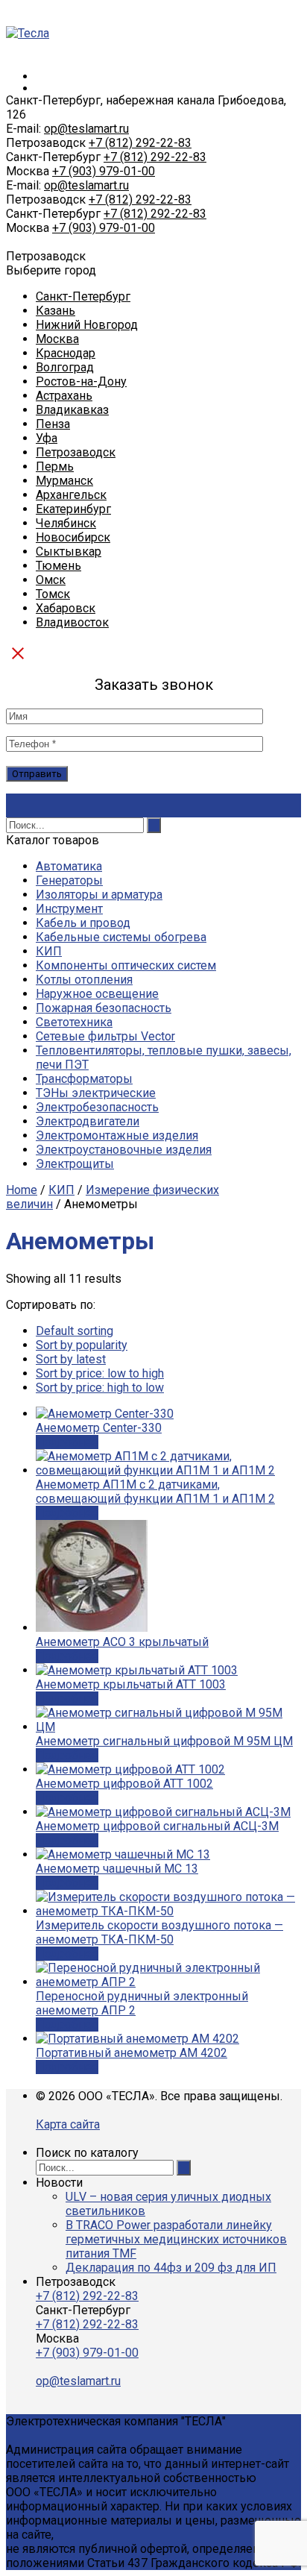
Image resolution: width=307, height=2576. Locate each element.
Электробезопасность (97, 1107)
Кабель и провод (83, 923)
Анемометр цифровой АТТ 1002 (124, 1784)
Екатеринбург (73, 509)
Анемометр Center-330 (99, 1428)
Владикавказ (72, 410)
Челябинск (66, 523)
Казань (56, 311)
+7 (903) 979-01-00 (104, 171)
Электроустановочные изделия (124, 1150)
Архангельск (71, 495)
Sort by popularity (82, 1345)
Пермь (55, 466)
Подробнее (67, 1442)
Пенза (53, 424)
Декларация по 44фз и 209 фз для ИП (171, 2268)
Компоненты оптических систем (126, 965)
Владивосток (72, 622)
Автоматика (69, 866)
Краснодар (66, 353)
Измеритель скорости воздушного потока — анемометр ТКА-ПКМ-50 (159, 1932)
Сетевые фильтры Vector (105, 1036)
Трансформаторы (84, 1079)
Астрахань (64, 396)
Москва (57, 339)
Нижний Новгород (87, 325)
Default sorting (75, 1331)
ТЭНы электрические (96, 1093)
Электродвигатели (88, 1121)
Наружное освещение (97, 994)
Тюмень (58, 566)
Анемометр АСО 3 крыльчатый (122, 1642)
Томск (53, 594)
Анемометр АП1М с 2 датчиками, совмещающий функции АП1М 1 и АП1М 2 (155, 1492)
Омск (51, 580)
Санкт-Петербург (83, 296)
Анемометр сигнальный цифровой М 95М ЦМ (164, 1741)
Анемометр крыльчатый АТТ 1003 (131, 1684)
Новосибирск (73, 537)
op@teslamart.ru (86, 129)
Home (22, 1190)
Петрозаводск (76, 452)
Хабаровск (66, 608)
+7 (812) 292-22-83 (140, 143)
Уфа (47, 438)
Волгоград (65, 367)
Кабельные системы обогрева (121, 937)
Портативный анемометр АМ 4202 (132, 2053)
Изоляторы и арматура (99, 895)
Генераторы (69, 880)
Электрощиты (75, 1164)
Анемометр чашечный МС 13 (117, 1869)
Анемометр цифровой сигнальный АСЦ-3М (157, 1826)
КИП (49, 951)
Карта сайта (68, 2124)
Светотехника (74, 1022)
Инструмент (69, 909)
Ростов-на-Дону (81, 381)
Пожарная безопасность (104, 1008)
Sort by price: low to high (100, 1373)
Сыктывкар (69, 552)
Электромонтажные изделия (117, 1135)
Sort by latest (71, 1359)
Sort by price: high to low (100, 1388)
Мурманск (64, 481)
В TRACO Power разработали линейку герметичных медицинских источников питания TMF (176, 2239)
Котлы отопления (84, 980)
